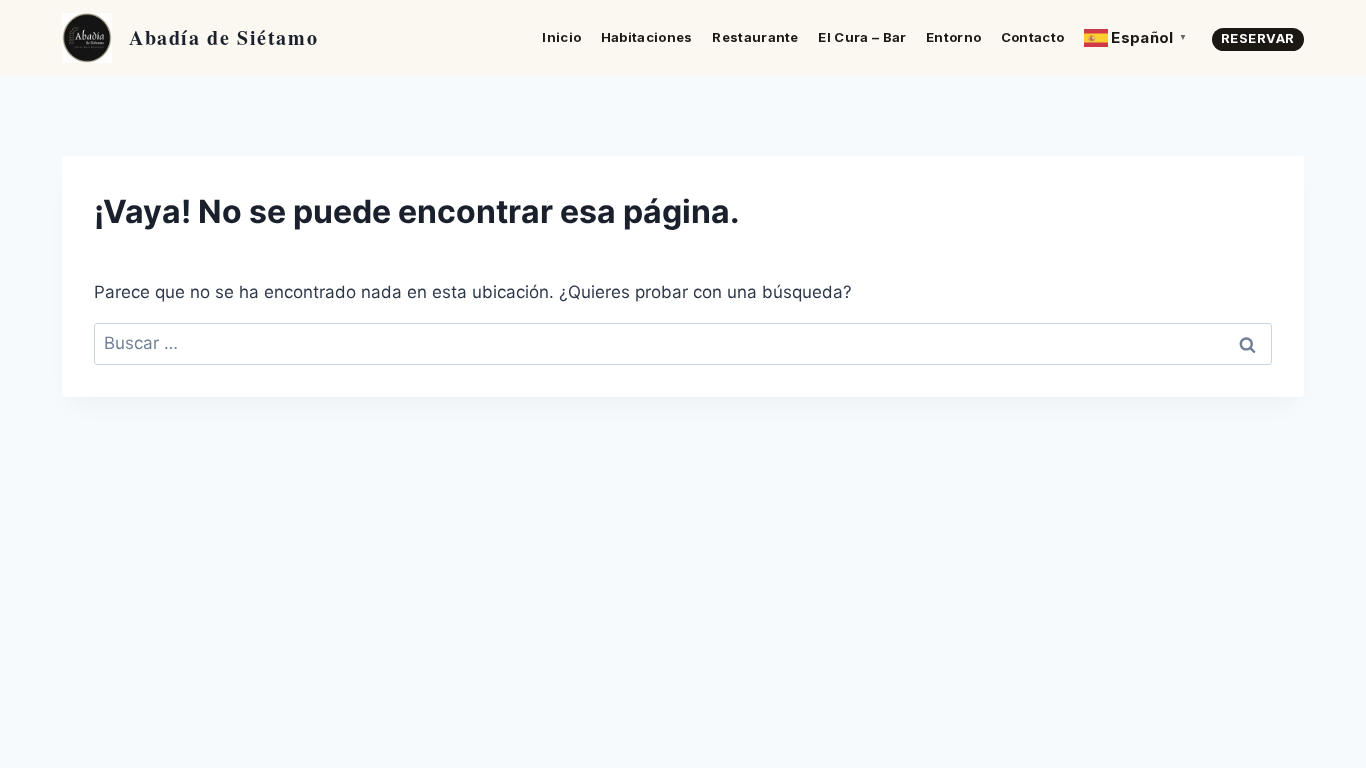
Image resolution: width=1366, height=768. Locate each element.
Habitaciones (647, 37)
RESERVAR (1258, 38)
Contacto (1033, 37)
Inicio (561, 37)
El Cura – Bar (862, 37)
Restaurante (755, 37)
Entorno (953, 37)
